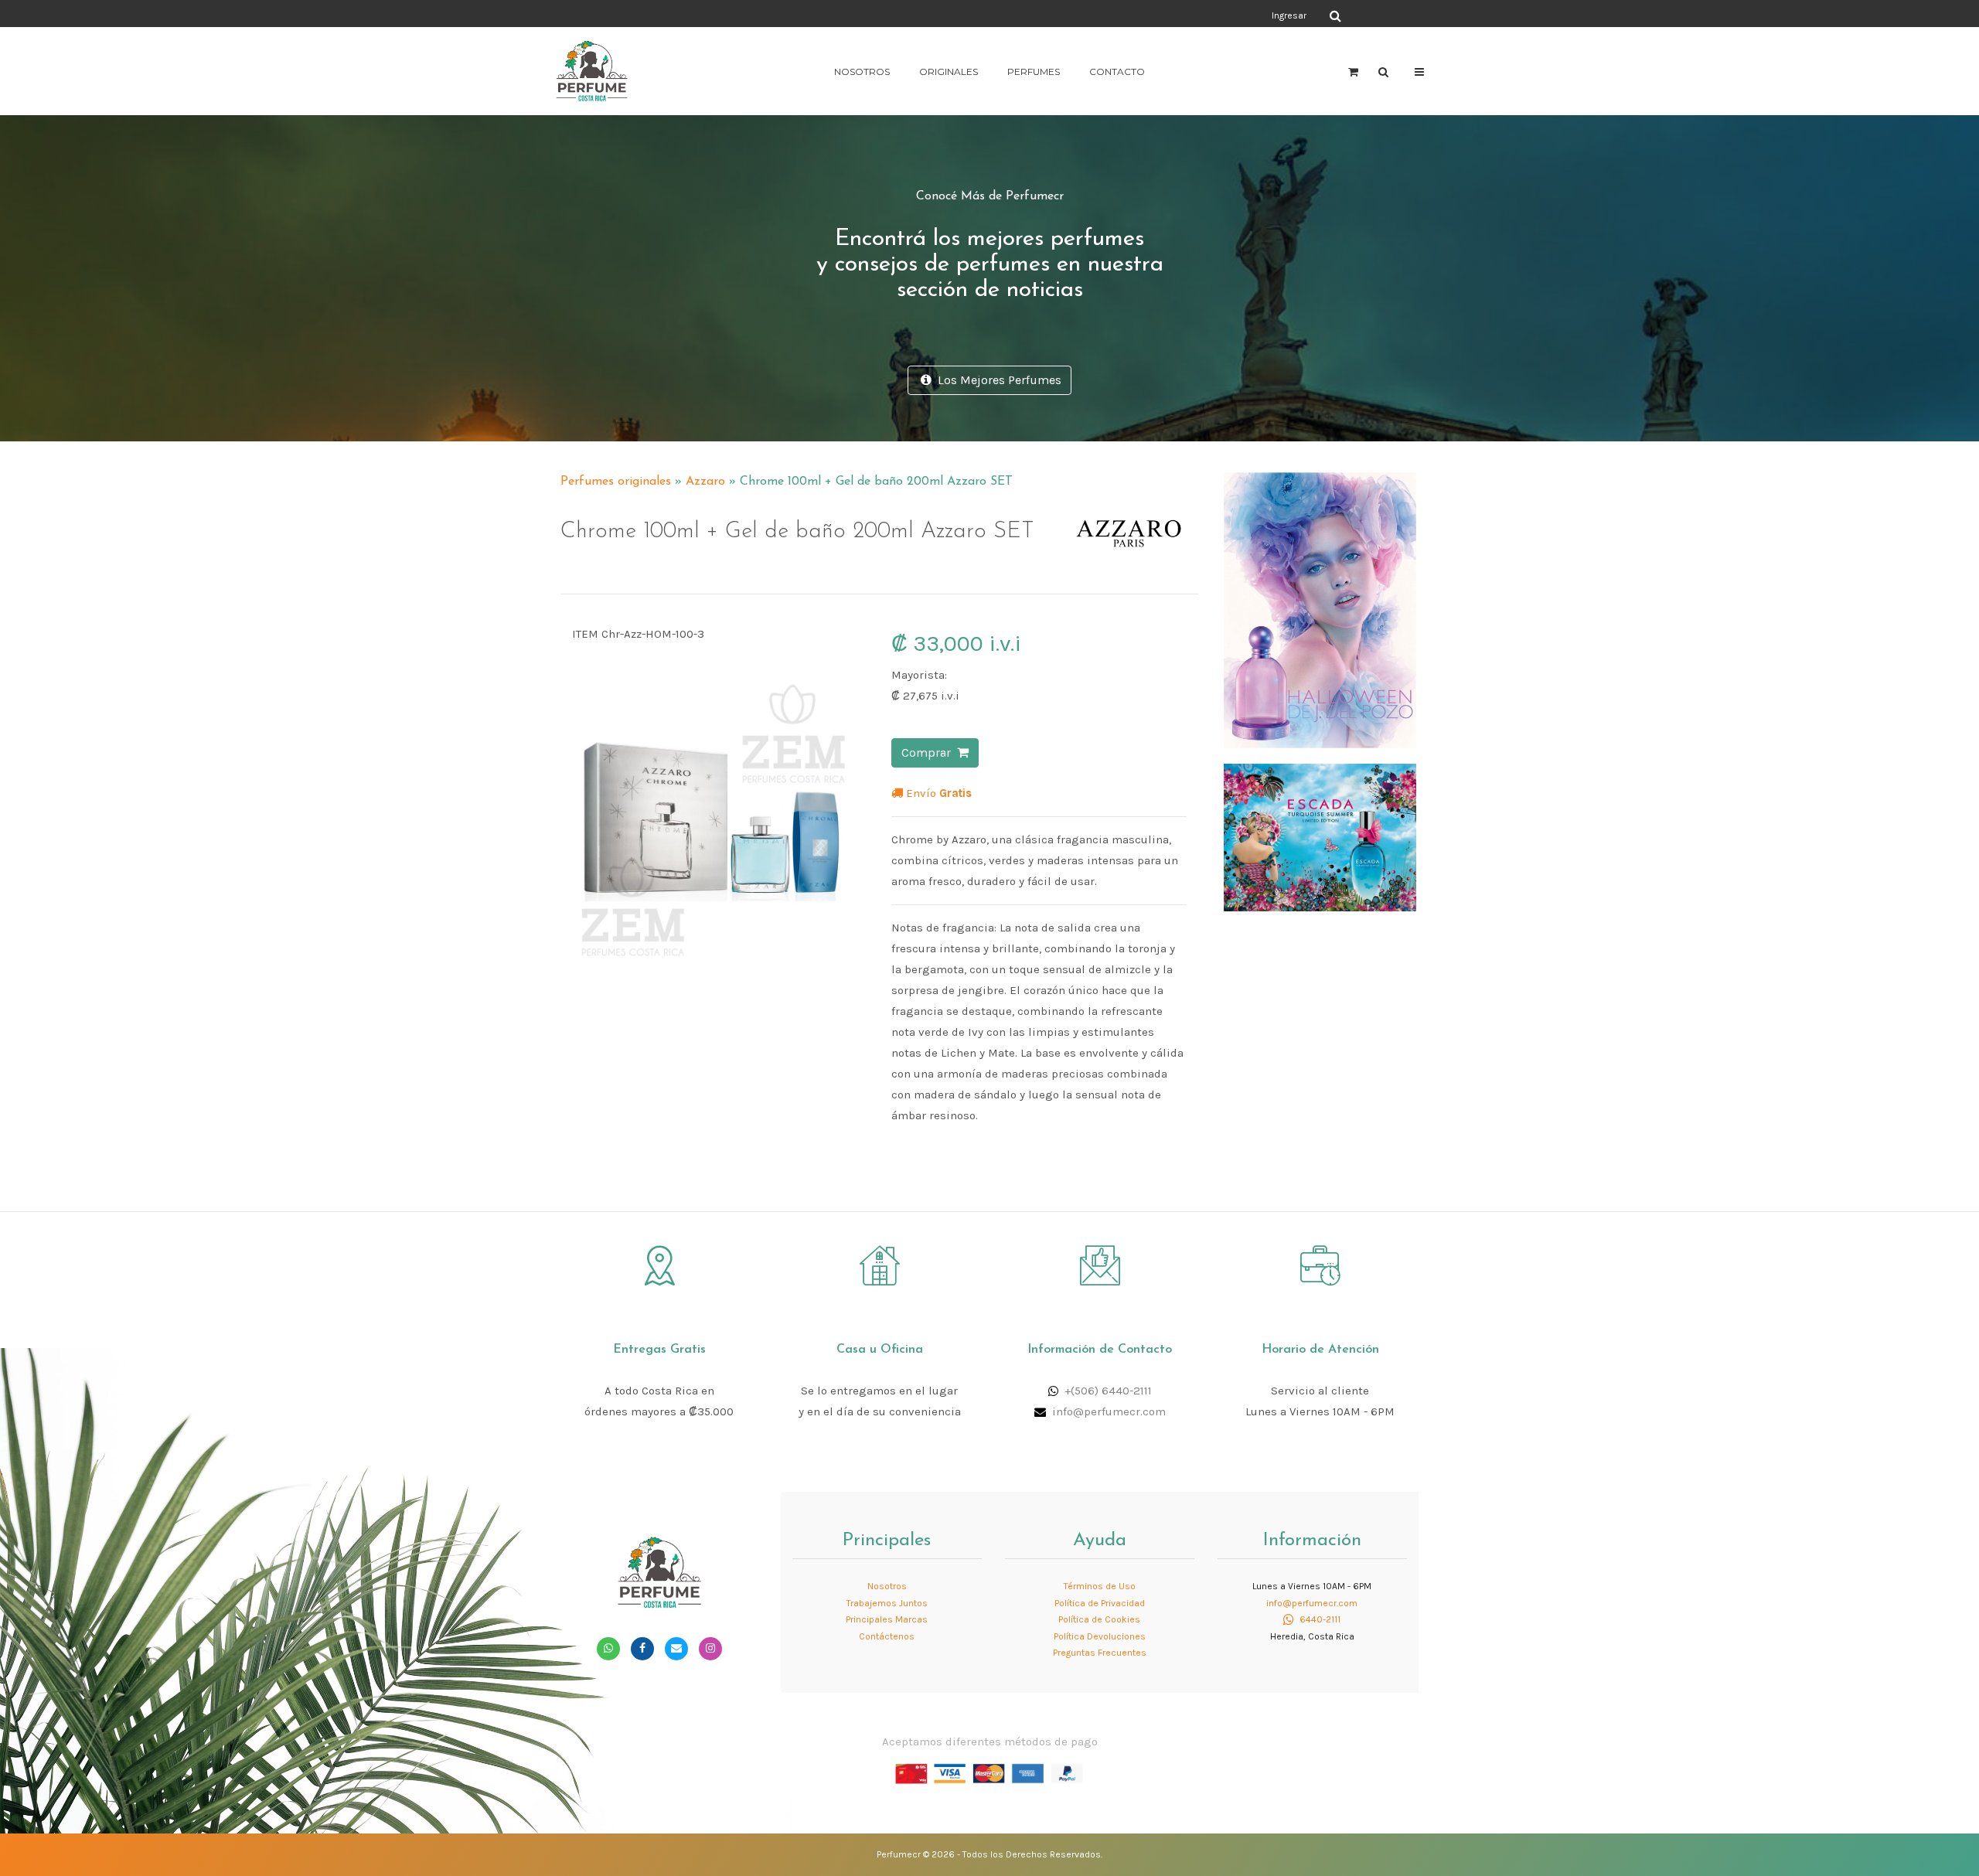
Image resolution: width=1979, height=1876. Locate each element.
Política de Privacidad (1100, 1603)
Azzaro (705, 482)
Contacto (1117, 71)
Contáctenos (887, 1636)
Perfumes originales (616, 482)
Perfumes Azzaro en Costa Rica (1078, 475)
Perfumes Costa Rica (1133, 15)
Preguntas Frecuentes (1100, 1653)
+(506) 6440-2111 (1108, 1391)
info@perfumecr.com (1109, 1411)
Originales (949, 71)
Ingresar (1289, 15)
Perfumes (1034, 71)
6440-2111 (1319, 1619)
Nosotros (862, 71)
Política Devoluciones (1100, 1636)
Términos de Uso (1100, 1586)
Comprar (929, 752)
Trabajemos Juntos (887, 1603)
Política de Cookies (1099, 1619)
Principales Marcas (887, 1619)
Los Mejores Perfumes (996, 380)
